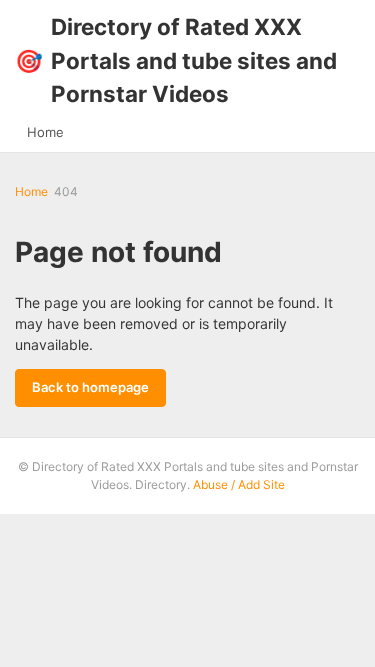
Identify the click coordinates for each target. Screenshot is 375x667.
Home (45, 132)
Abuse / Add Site (239, 484)
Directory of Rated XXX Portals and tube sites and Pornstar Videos (176, 60)
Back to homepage (90, 387)
